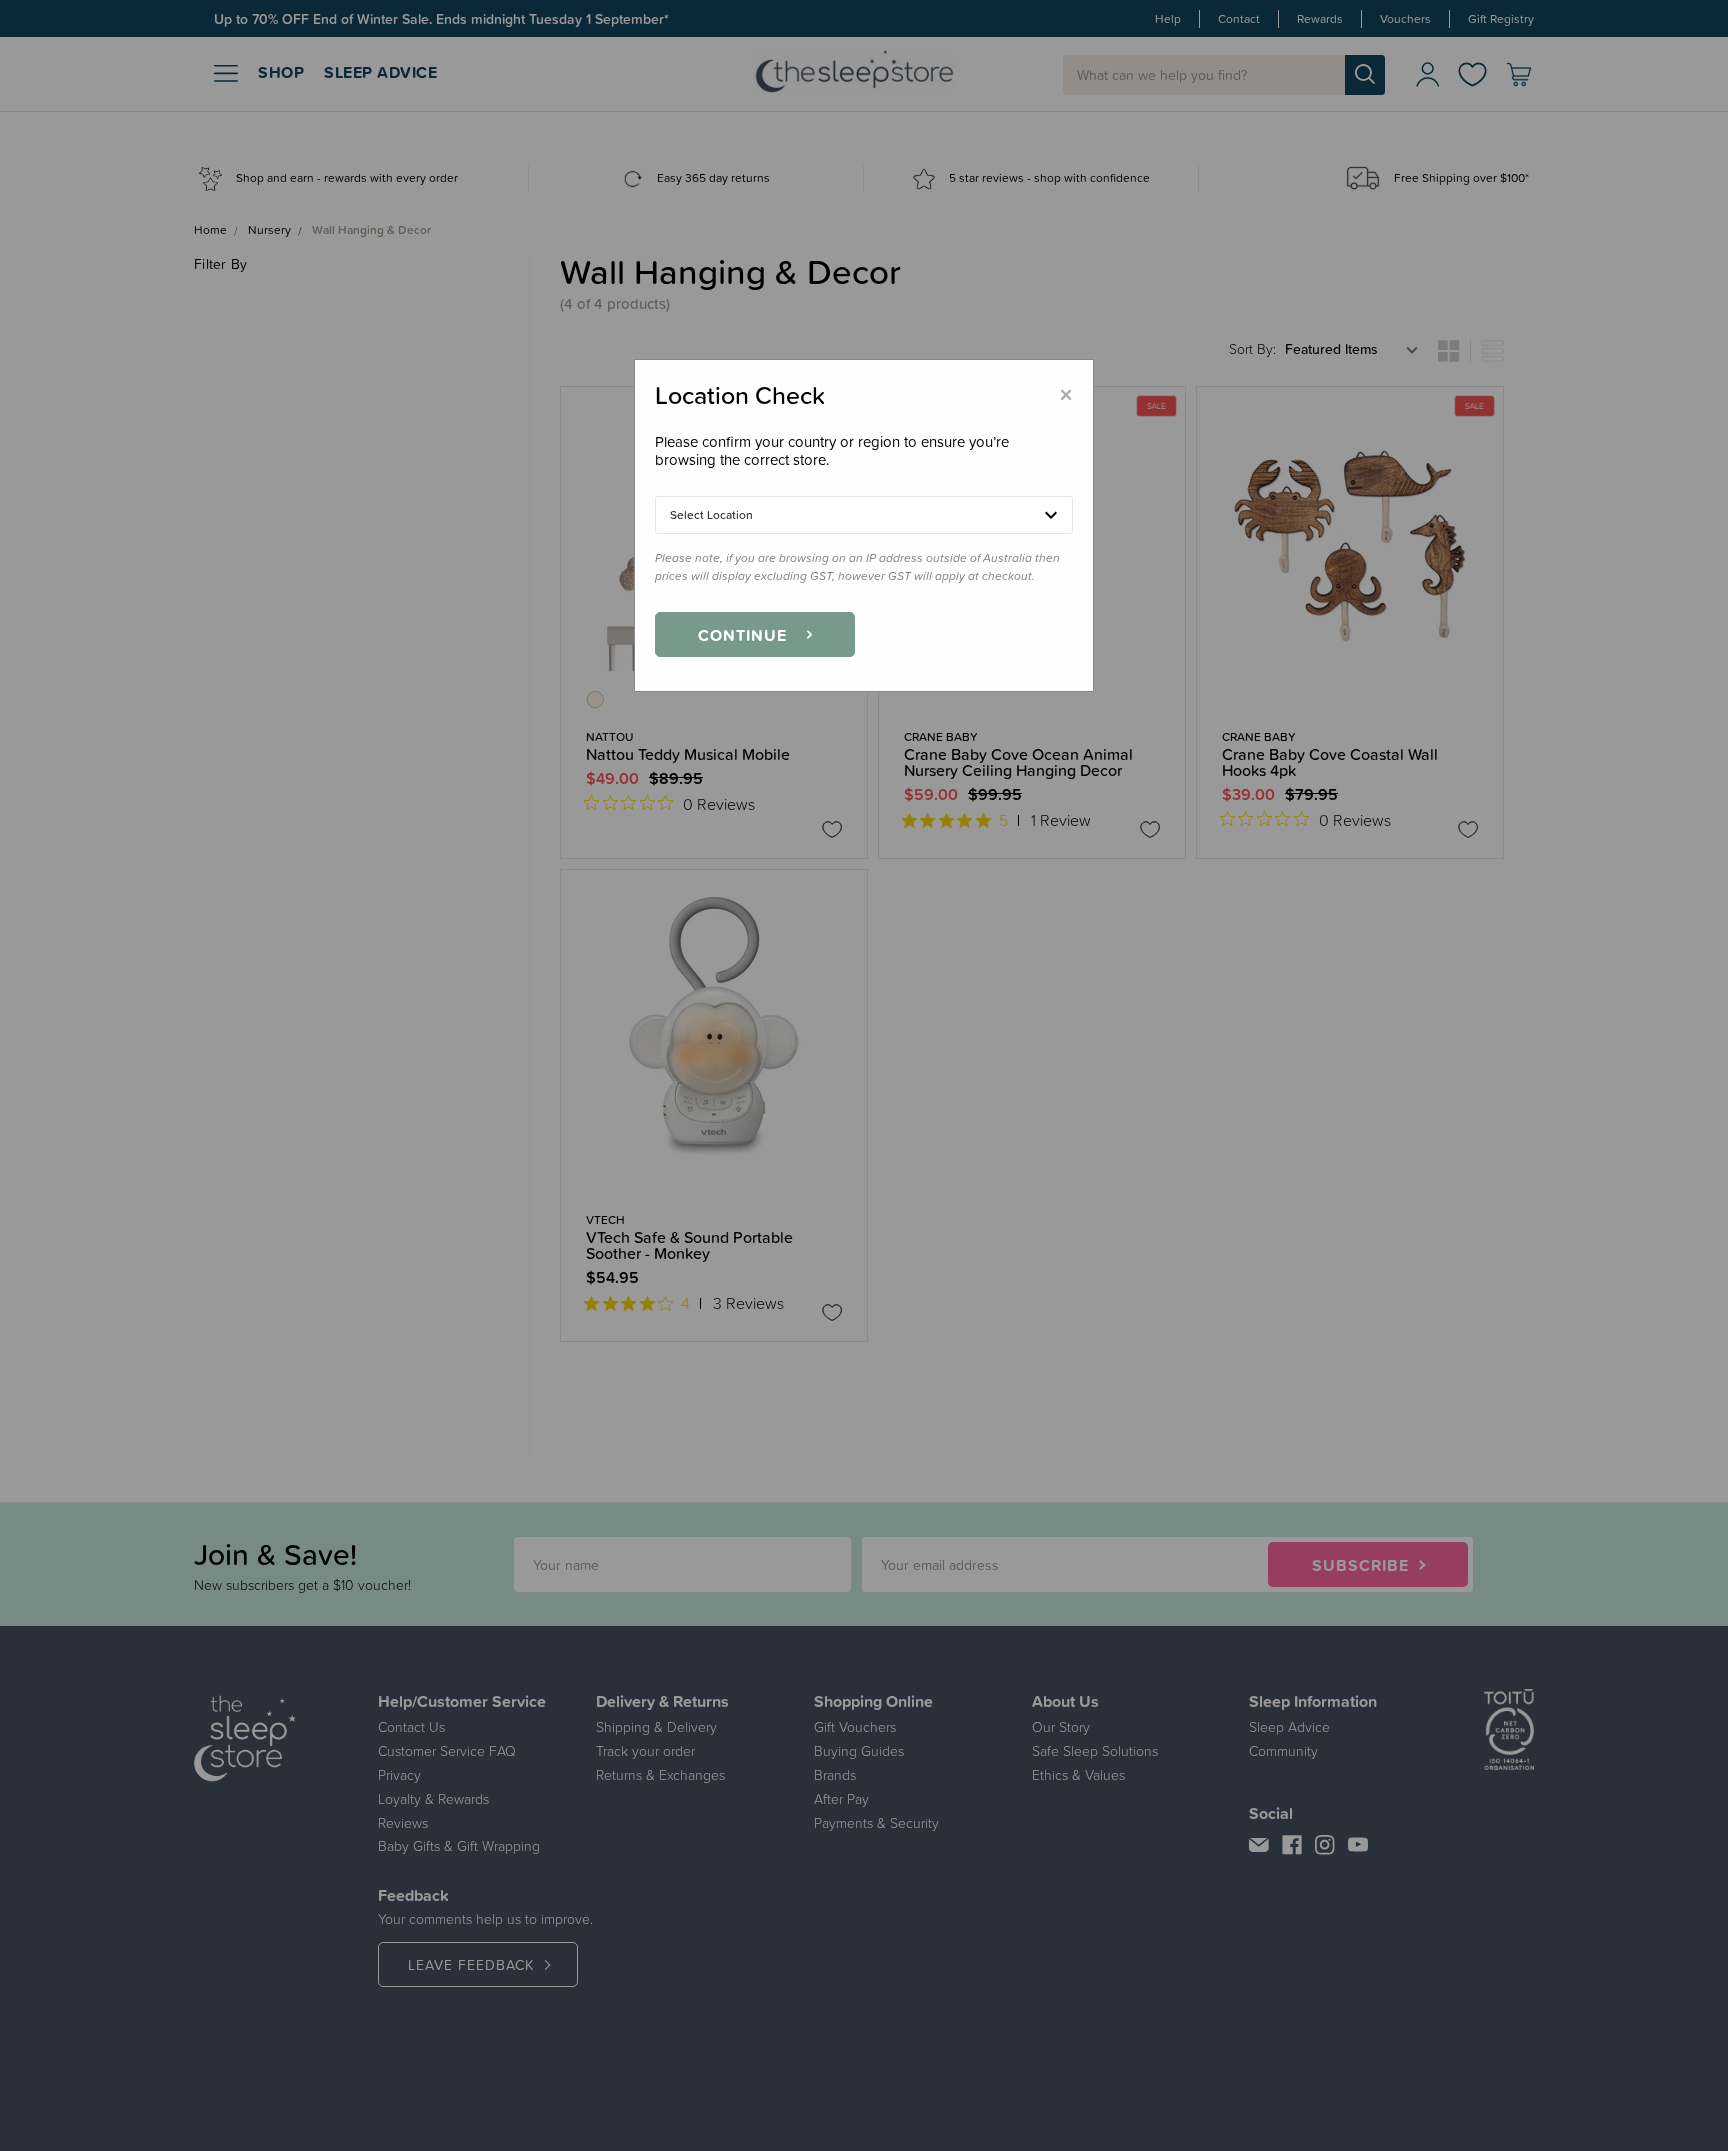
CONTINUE (742, 635)
